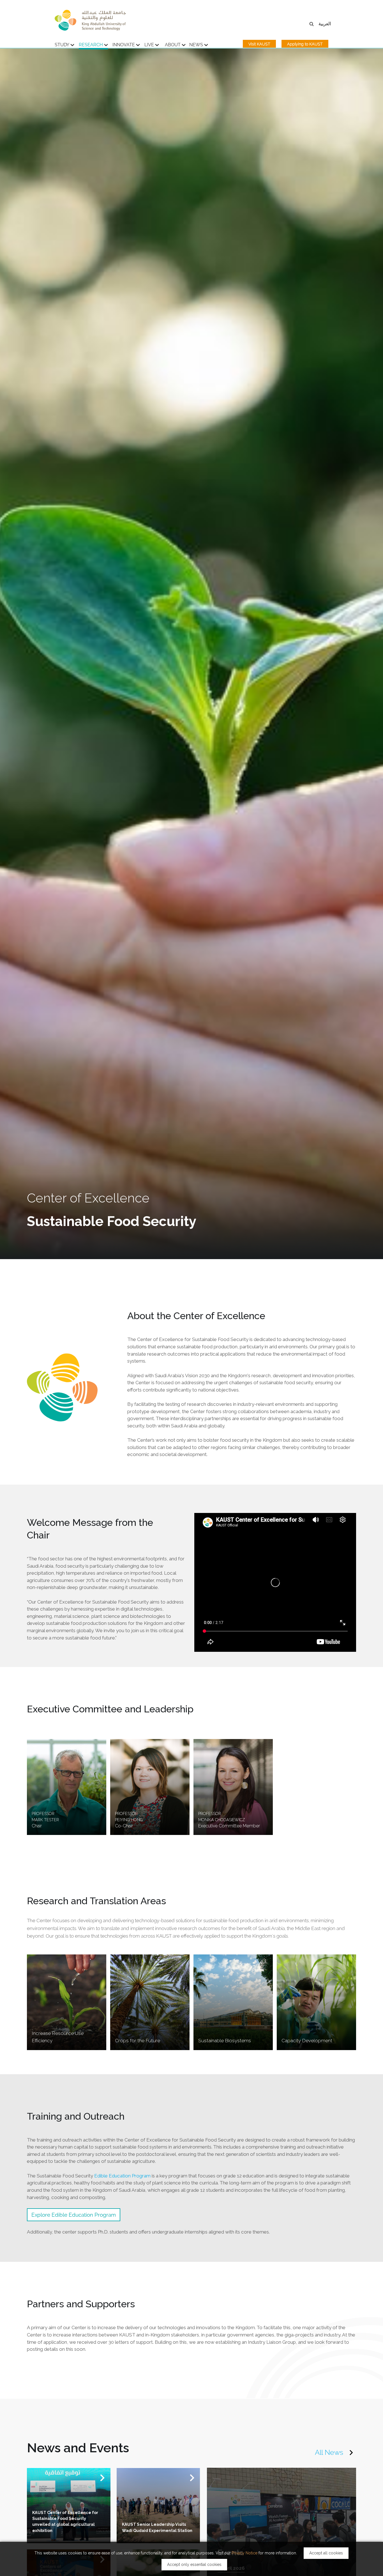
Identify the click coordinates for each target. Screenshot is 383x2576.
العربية (325, 24)
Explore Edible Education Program (74, 2215)
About (173, 45)
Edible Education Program (123, 2176)
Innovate (124, 45)
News (196, 45)
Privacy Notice (244, 2553)
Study (62, 45)
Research (91, 45)
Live (149, 45)
